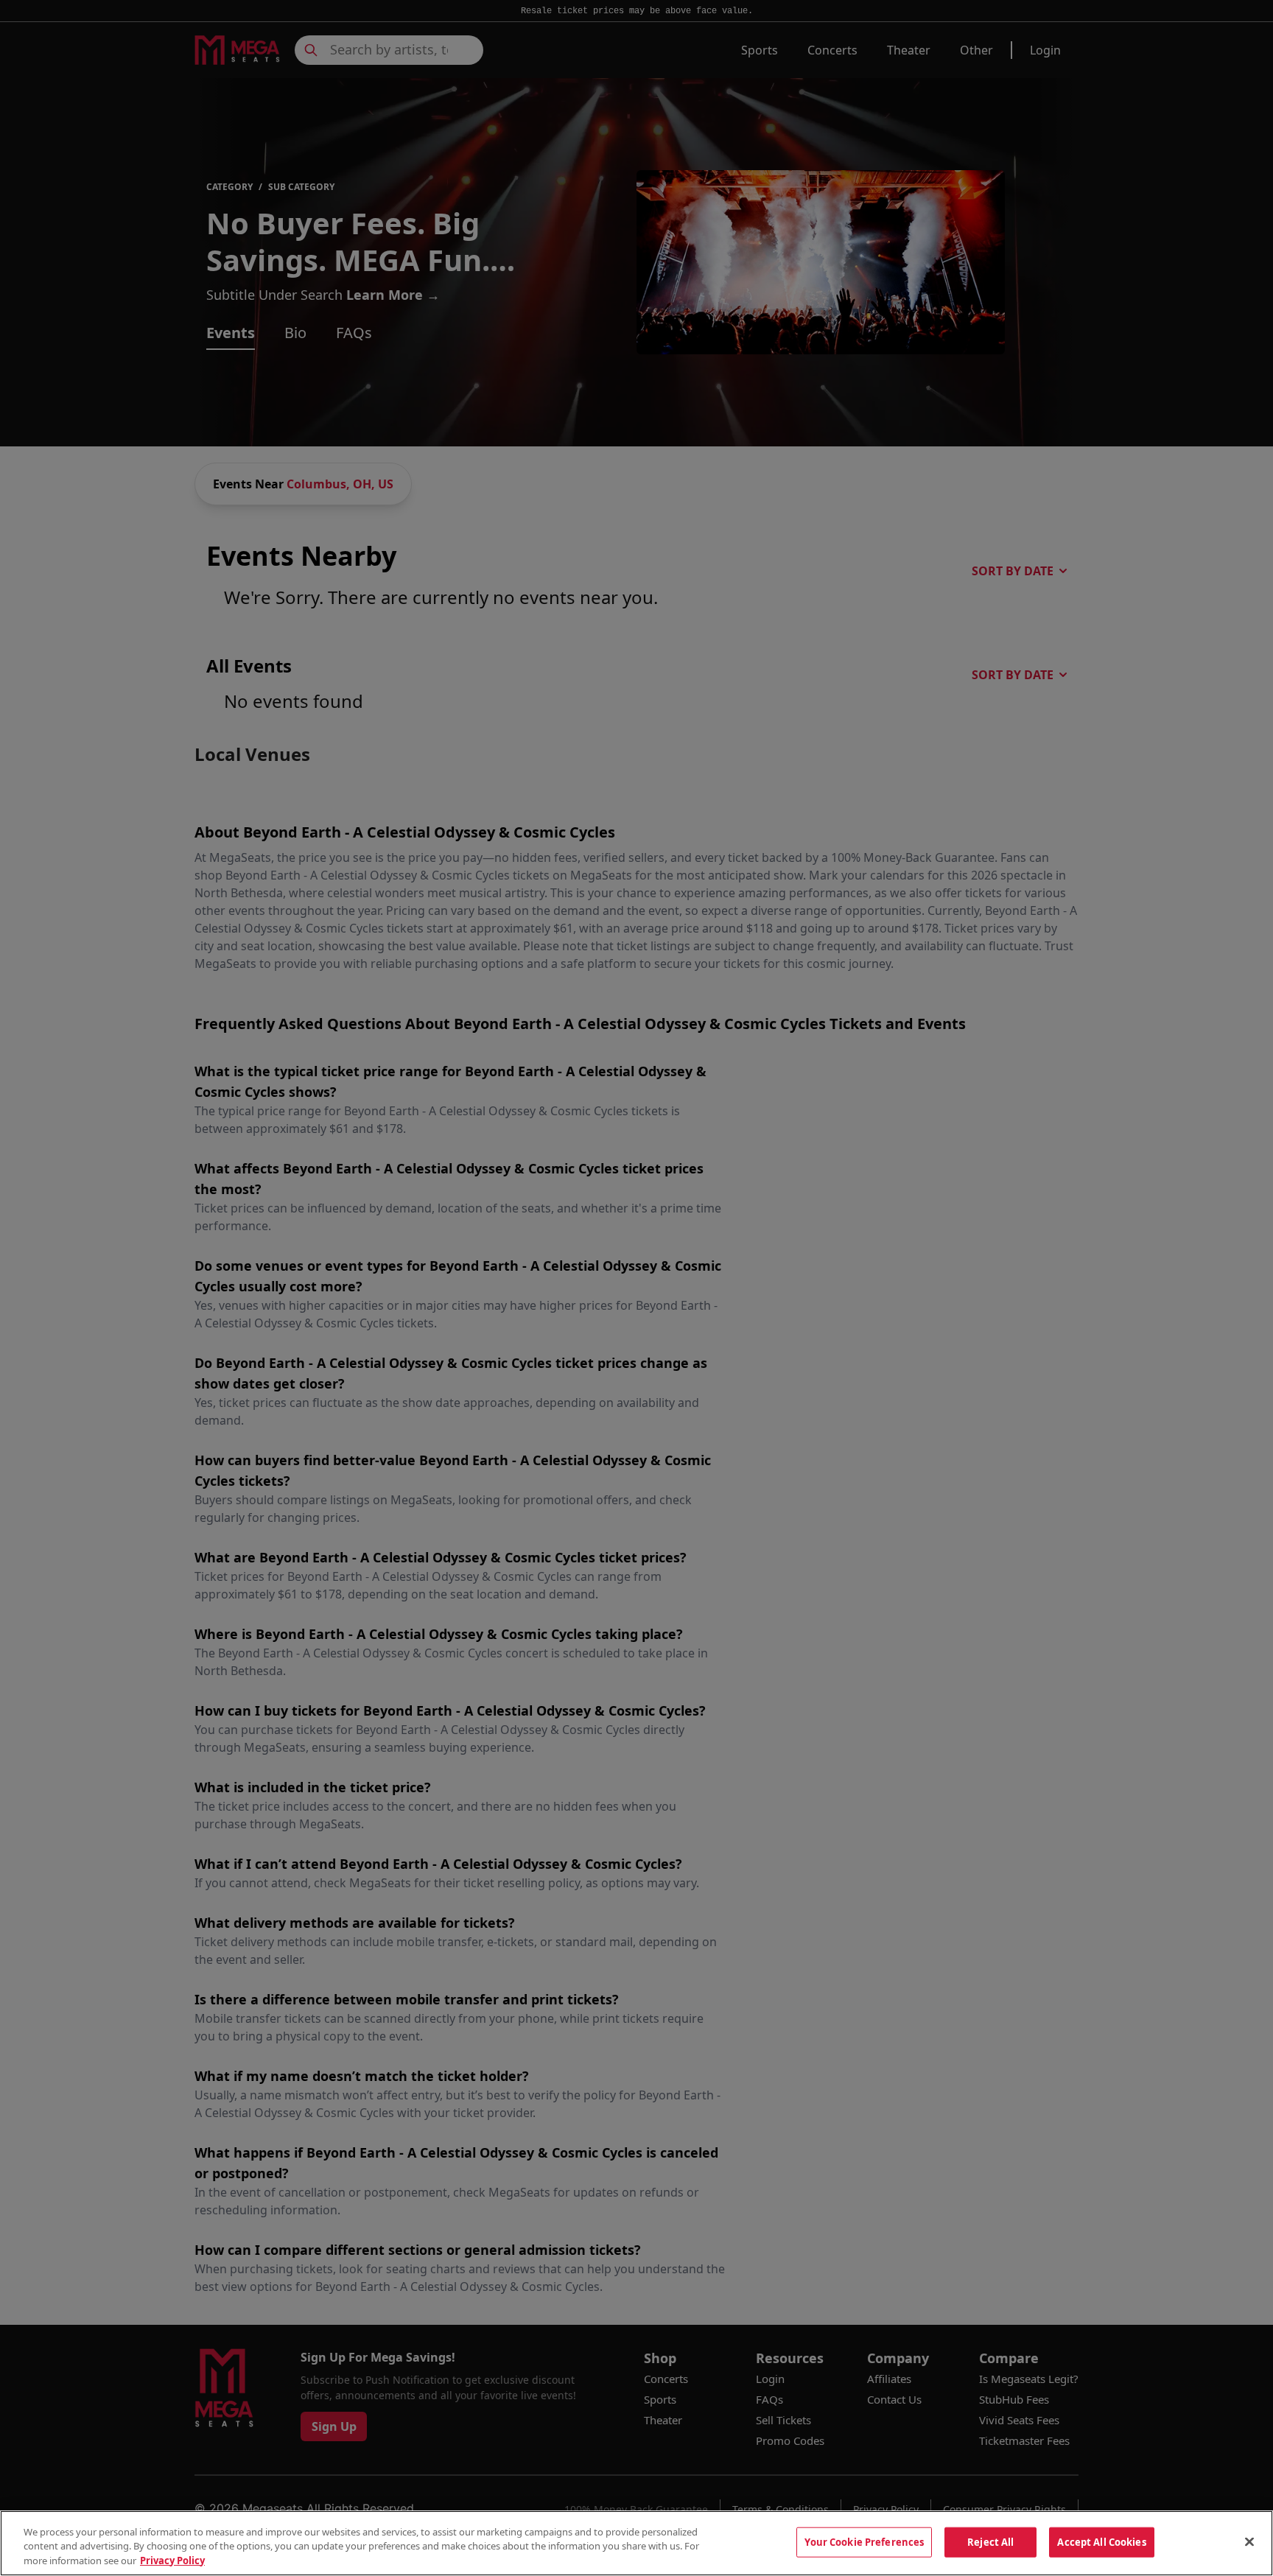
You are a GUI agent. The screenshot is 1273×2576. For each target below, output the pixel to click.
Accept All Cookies (1101, 2541)
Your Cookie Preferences (864, 2541)
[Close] (1249, 2541)
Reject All (990, 2541)
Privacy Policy (172, 2561)
